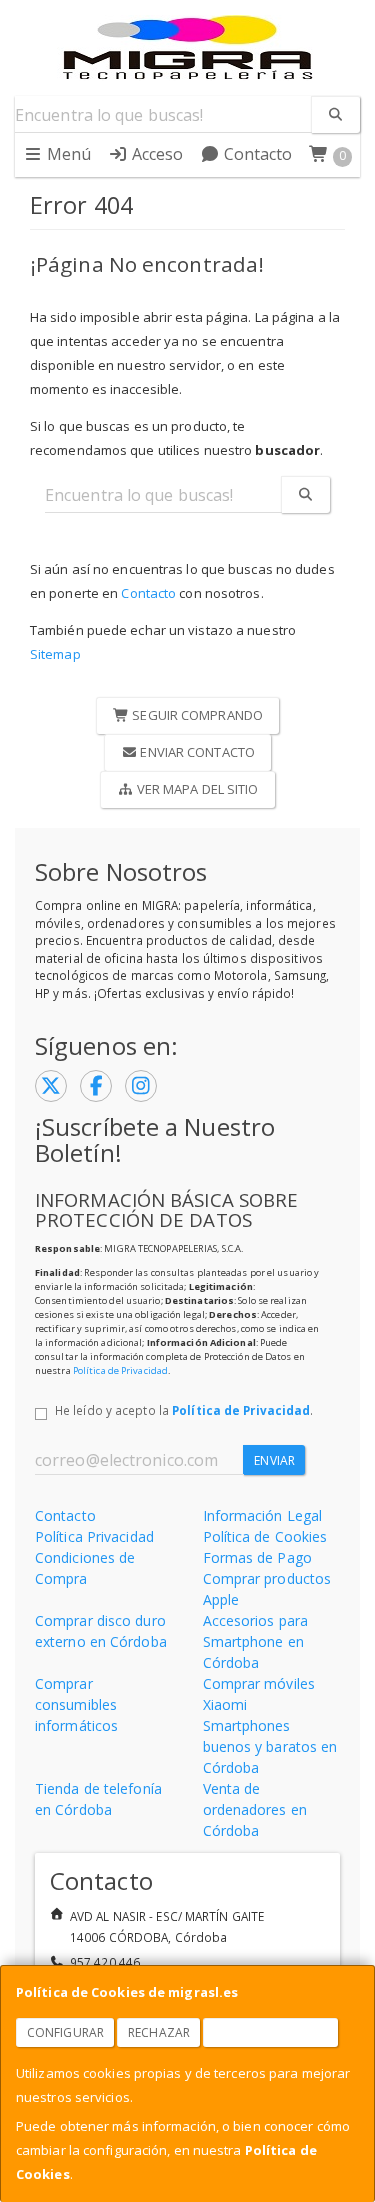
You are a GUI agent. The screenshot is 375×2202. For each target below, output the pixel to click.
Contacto (256, 154)
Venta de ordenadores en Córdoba (255, 1809)
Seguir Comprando (196, 715)
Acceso (156, 154)
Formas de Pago (257, 1557)
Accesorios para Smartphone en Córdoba (256, 1641)
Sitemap (55, 654)
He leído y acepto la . (184, 1410)
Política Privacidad (94, 1536)
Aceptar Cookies (271, 2032)
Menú (67, 154)
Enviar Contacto (196, 752)
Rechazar (159, 2032)
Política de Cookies (265, 1536)
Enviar (274, 1460)
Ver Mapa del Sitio (196, 789)
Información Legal (263, 1515)
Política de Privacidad (120, 1370)
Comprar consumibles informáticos (76, 1704)
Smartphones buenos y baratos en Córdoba (270, 1746)
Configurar (65, 2032)
